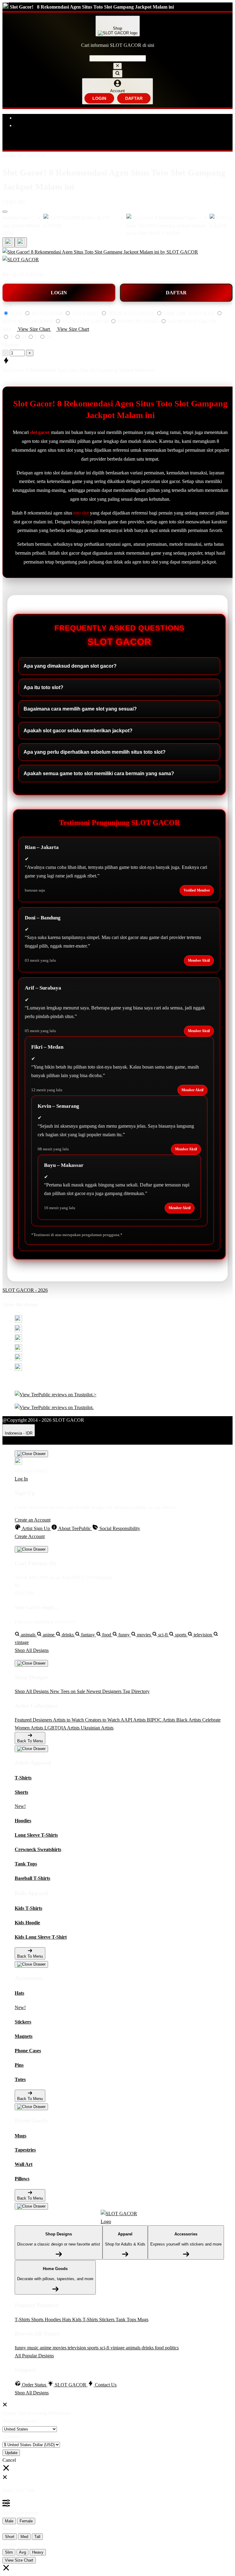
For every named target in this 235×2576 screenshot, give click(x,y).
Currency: (12, 2437)
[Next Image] (9, 242)
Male (9, 2521)
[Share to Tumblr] (18, 1369)
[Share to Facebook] (18, 1331)
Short (10, 2537)
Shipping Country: (20, 2421)
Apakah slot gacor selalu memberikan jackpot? (78, 731)
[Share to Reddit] (18, 1359)
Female (26, 2521)
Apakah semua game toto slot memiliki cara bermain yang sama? (99, 773)
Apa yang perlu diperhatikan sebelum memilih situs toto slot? (95, 752)
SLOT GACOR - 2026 (25, 1290)
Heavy (38, 2552)
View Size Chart (19, 2560)
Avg (22, 2552)
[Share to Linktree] (18, 1340)
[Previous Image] (21, 242)
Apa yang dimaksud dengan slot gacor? (70, 666)
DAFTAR (134, 98)
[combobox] (118, 58)
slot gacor (40, 432)
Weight (9, 2544)
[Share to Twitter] (18, 1321)
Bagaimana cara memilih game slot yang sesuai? (80, 709)
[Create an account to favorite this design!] (5, 212)
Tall (37, 2537)
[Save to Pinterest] (18, 1350)
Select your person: (21, 2513)
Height (9, 2529)
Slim (9, 2552)
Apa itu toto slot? (43, 687)
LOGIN (99, 98)
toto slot (81, 513)
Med (24, 2537)
